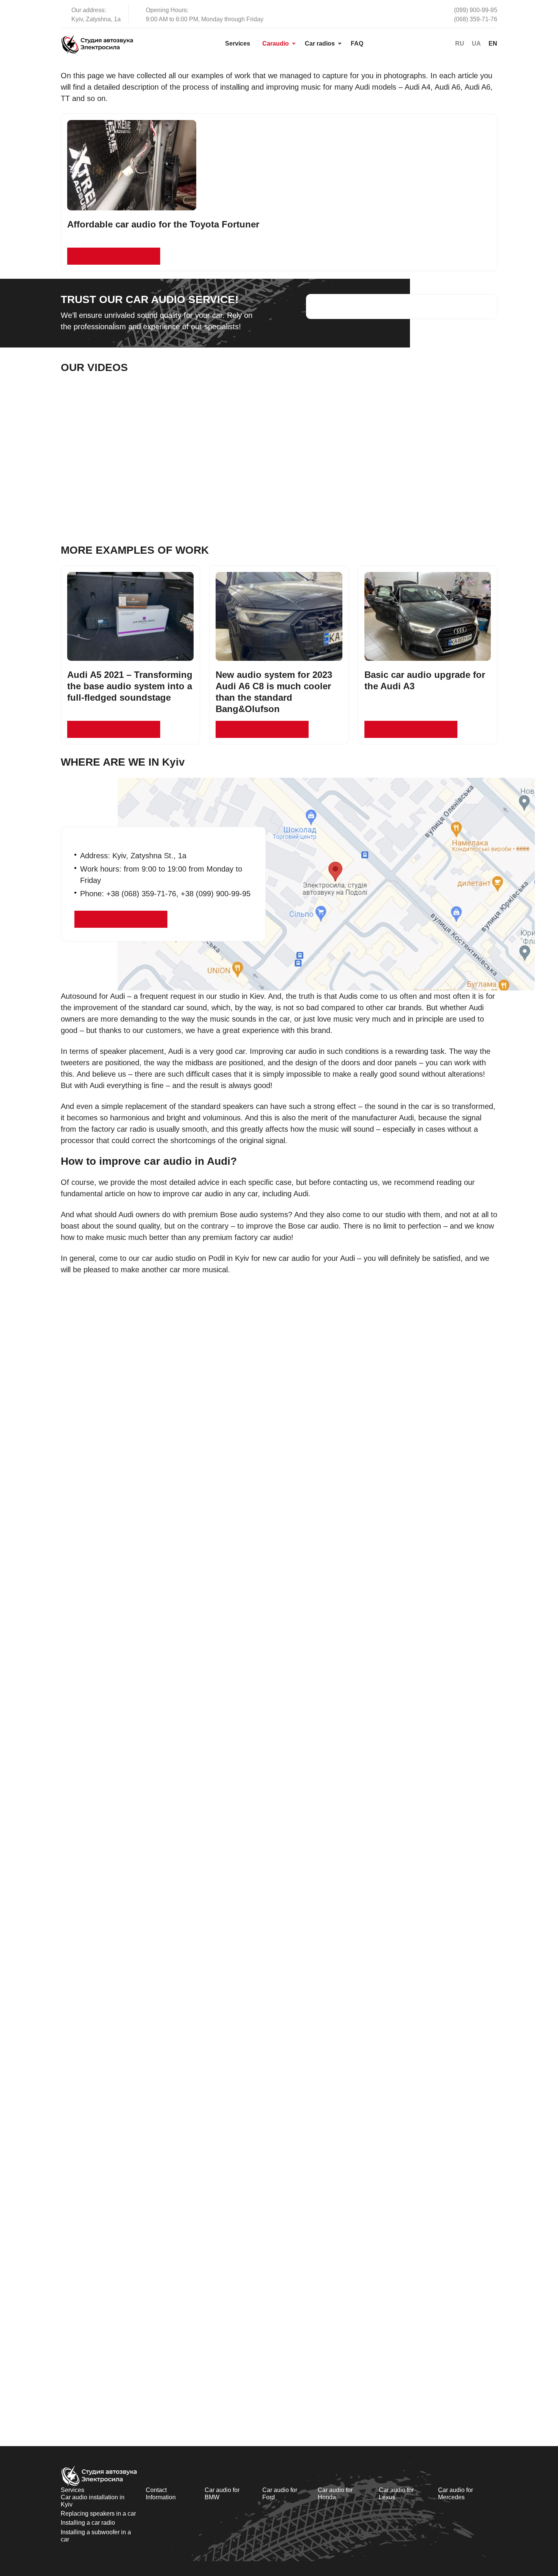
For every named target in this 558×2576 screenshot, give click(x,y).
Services (238, 43)
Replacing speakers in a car (98, 2514)
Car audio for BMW (222, 2494)
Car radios (320, 43)
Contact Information (161, 2494)
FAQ (357, 43)
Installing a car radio (88, 2523)
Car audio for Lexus (396, 2494)
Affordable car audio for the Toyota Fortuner (163, 224)
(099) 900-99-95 (476, 10)
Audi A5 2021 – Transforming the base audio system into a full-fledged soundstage (130, 686)
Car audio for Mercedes (456, 2494)
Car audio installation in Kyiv (93, 2501)
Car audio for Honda (335, 2494)
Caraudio (276, 43)
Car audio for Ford (280, 2494)
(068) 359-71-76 (476, 19)
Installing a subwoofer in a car (96, 2536)
